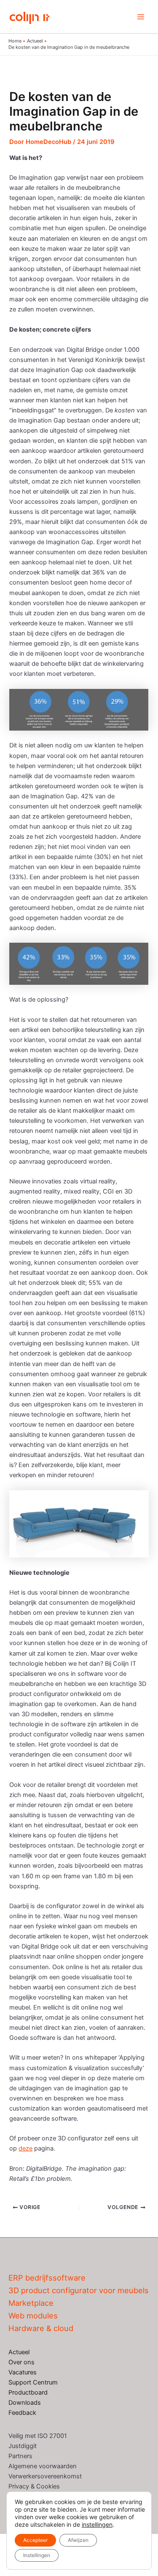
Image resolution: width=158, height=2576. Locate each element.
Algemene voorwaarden (43, 2466)
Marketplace (31, 2303)
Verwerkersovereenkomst (45, 2476)
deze (25, 2148)
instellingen (97, 2524)
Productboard (28, 2393)
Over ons (21, 2362)
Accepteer (35, 2540)
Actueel (19, 2352)
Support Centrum (33, 2382)
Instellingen (37, 2555)
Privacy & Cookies (34, 2486)
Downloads (25, 2403)
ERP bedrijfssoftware (47, 2278)
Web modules (33, 2315)
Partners (20, 2456)
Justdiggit (23, 2446)
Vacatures (23, 2372)
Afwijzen (78, 2540)
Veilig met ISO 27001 (38, 2436)
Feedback (22, 2413)
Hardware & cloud (41, 2328)
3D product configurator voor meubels (79, 2290)
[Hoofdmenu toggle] (141, 17)
